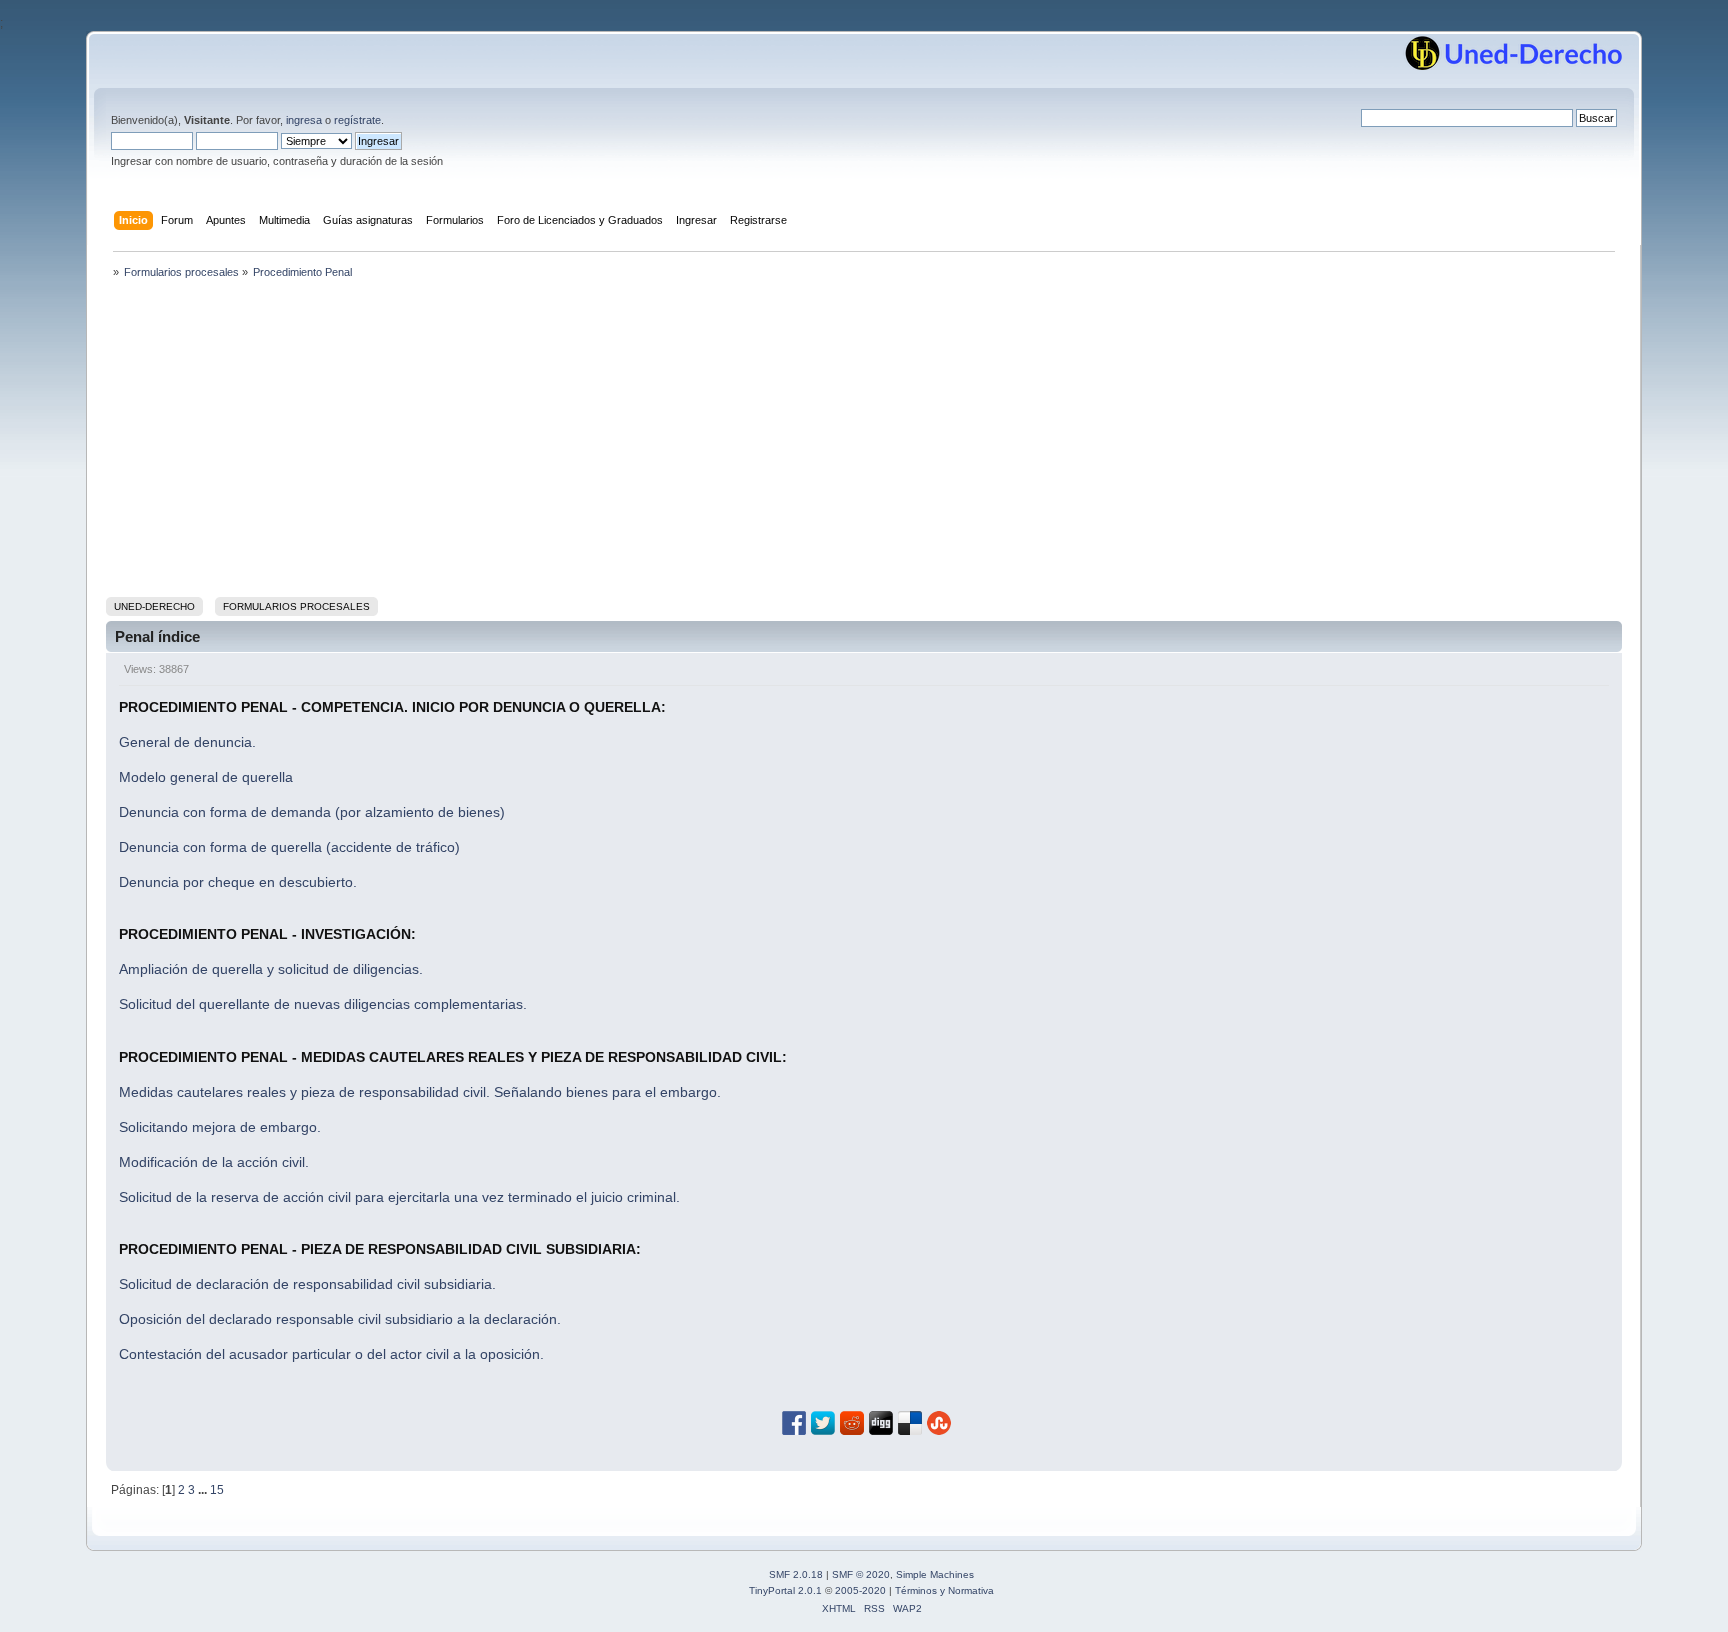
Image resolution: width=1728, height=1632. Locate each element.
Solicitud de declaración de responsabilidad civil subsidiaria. (307, 1284)
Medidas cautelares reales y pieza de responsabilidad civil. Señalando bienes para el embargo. (420, 1092)
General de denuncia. (187, 742)
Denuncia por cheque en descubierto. (238, 882)
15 (217, 1490)
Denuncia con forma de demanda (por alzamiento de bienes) (312, 812)
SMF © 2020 (861, 1574)
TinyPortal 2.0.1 (785, 1590)
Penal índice (157, 636)
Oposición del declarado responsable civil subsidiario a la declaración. (340, 1319)
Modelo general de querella (206, 777)
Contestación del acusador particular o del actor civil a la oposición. (331, 1354)
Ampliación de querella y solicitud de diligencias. (271, 969)
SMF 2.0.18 (796, 1574)
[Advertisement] (864, 442)
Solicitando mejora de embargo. (220, 1127)
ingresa (304, 120)
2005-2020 (860, 1590)
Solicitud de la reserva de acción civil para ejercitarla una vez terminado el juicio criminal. (399, 1197)
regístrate (357, 120)
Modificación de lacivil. (214, 1162)
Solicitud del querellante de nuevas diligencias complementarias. (323, 1004)
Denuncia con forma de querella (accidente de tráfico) (289, 847)
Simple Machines (935, 1574)
